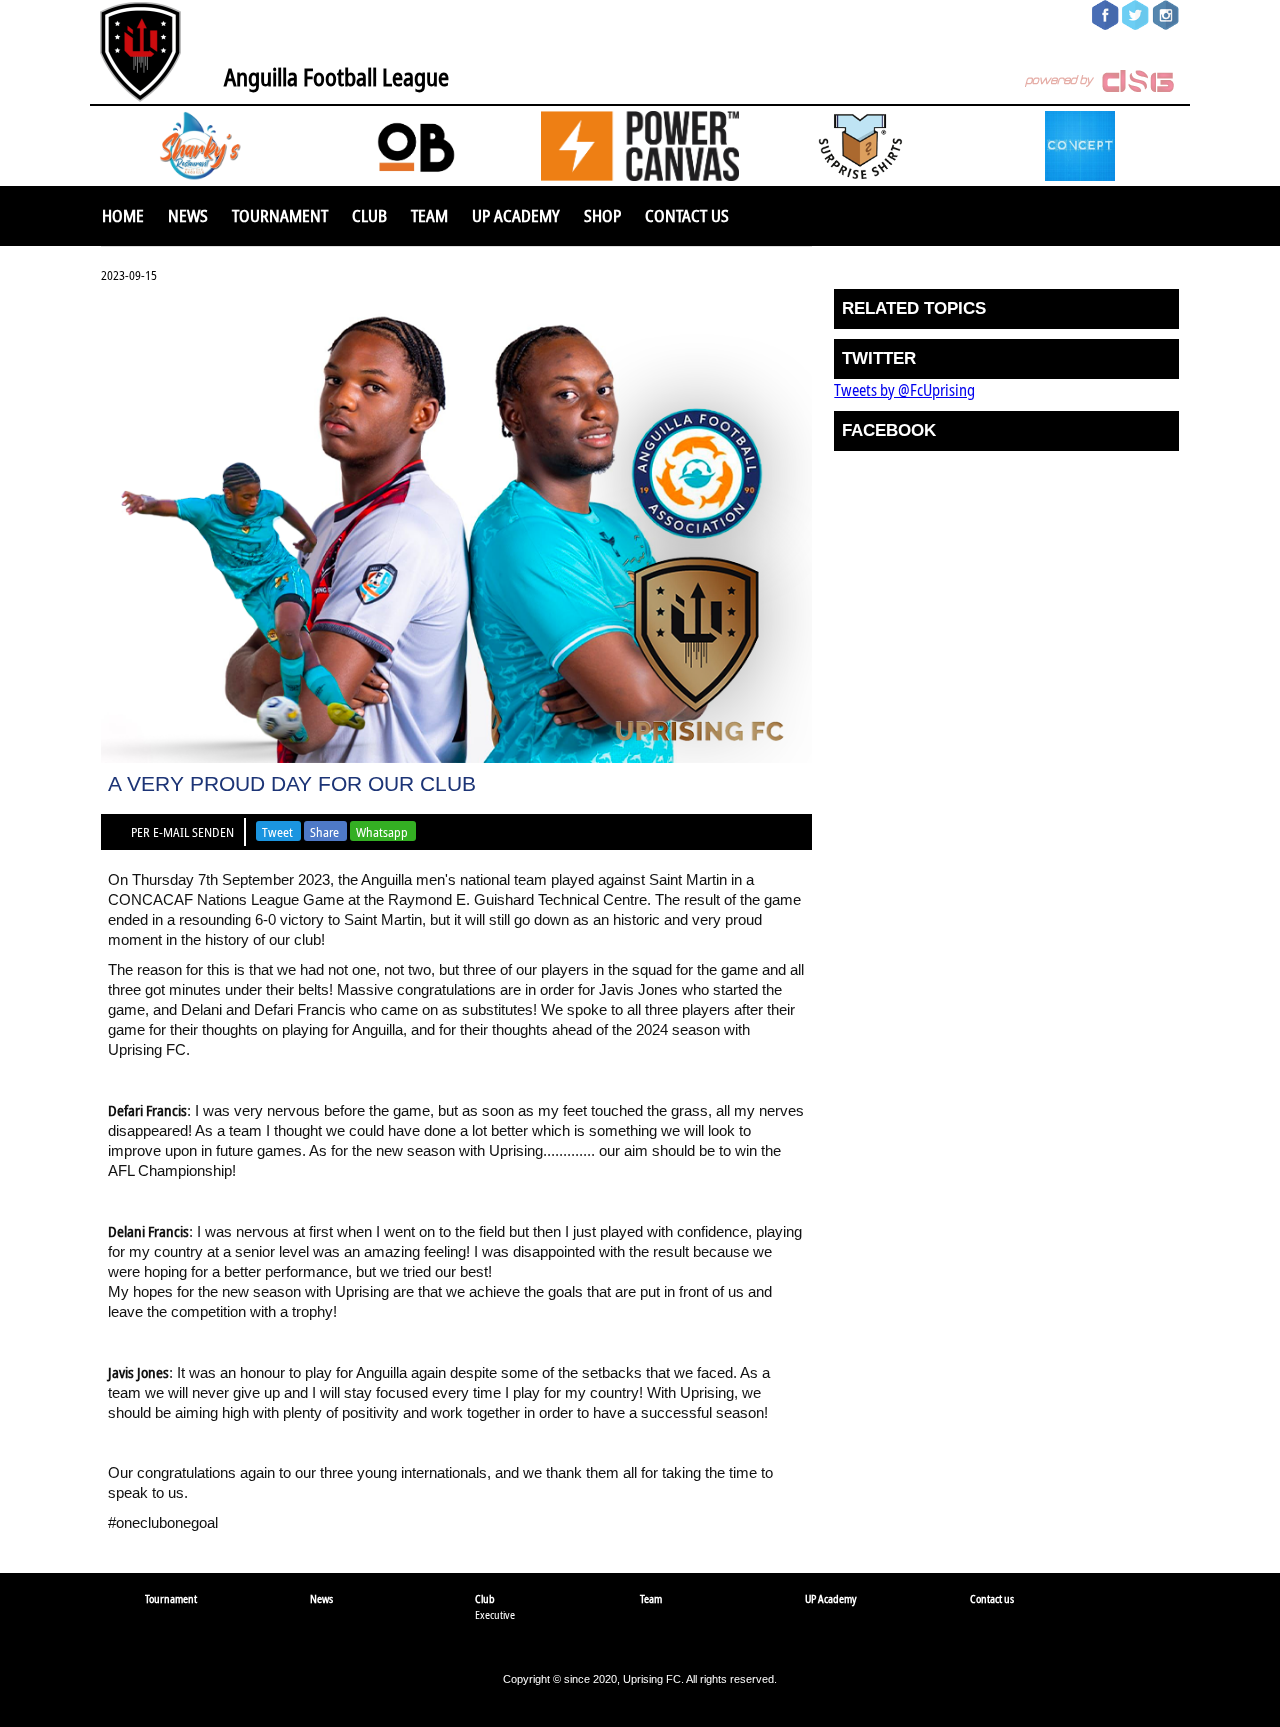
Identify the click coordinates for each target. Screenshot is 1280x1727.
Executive (495, 1614)
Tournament (280, 215)
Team (429, 215)
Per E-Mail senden (182, 832)
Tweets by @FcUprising (904, 390)
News (188, 215)
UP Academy (516, 215)
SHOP (602, 215)
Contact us (687, 215)
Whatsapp (382, 832)
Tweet (277, 832)
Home (123, 215)
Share (324, 832)
